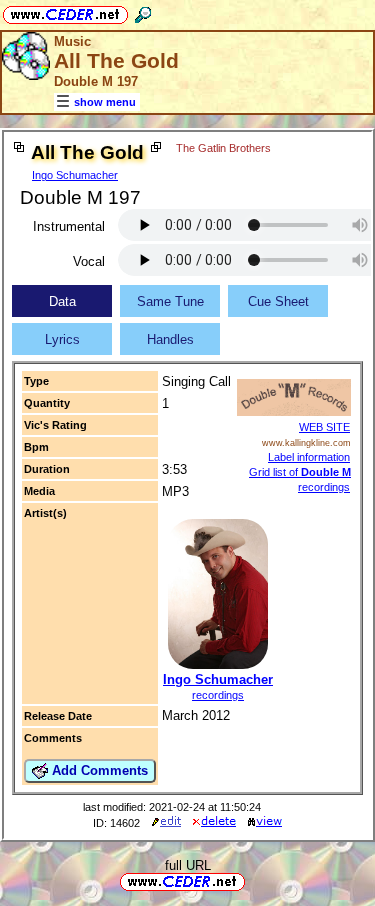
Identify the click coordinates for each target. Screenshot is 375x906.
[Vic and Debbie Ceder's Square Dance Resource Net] (65, 11)
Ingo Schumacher (75, 175)
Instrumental (69, 226)
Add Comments (98, 770)
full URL (188, 865)
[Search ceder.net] (143, 11)
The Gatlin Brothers (223, 148)
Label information (309, 457)
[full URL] (253, 880)
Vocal (89, 261)
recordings (218, 695)
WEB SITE (324, 427)
